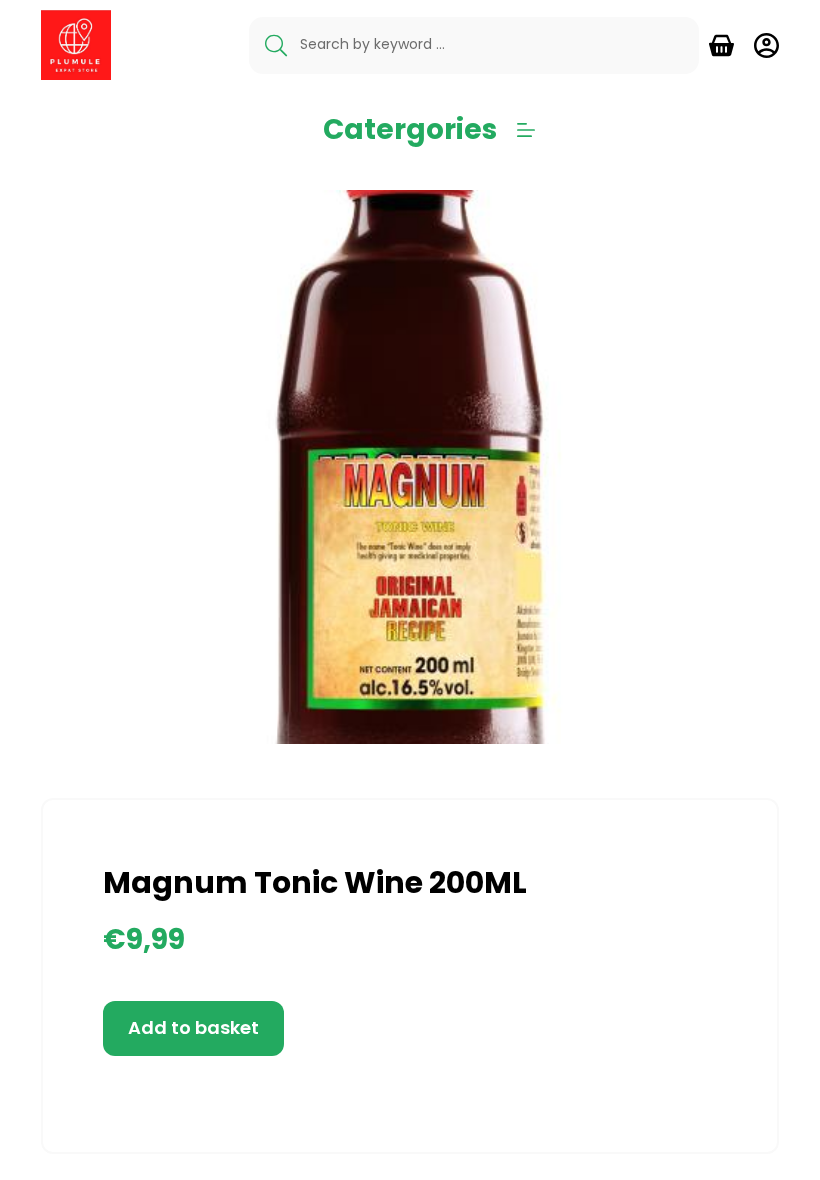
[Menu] (526, 130)
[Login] (766, 45)
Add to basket (193, 1027)
